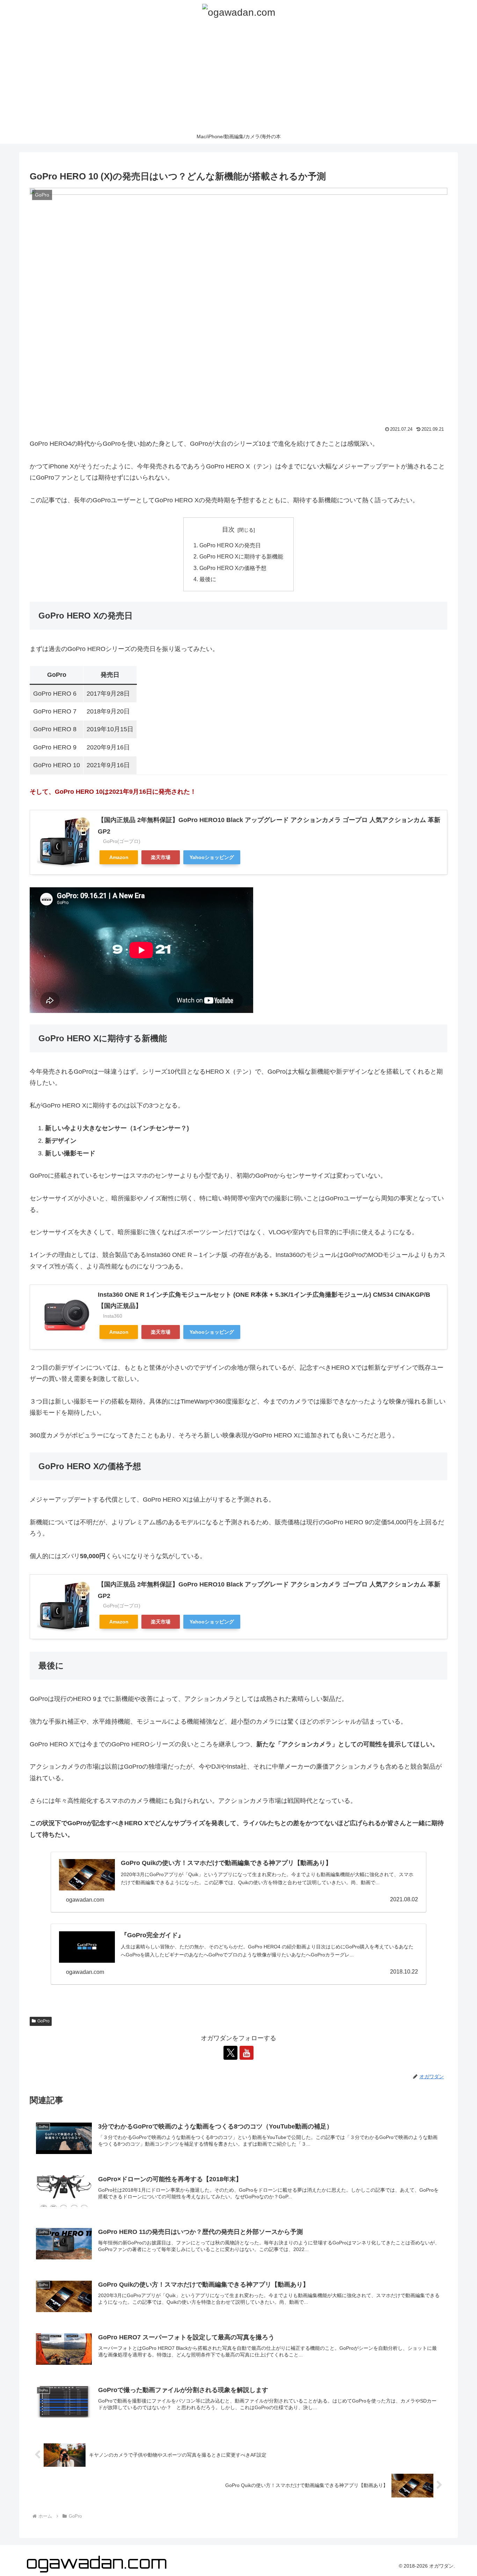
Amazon (119, 857)
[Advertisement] (239, 77)
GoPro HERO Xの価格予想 (233, 568)
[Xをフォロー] (230, 2053)
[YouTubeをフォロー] (247, 2053)
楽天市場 (161, 857)
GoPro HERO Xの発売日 (230, 545)
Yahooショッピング (212, 857)
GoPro (43, 2021)
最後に (208, 579)
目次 (228, 530)
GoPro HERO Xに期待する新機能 (241, 556)
